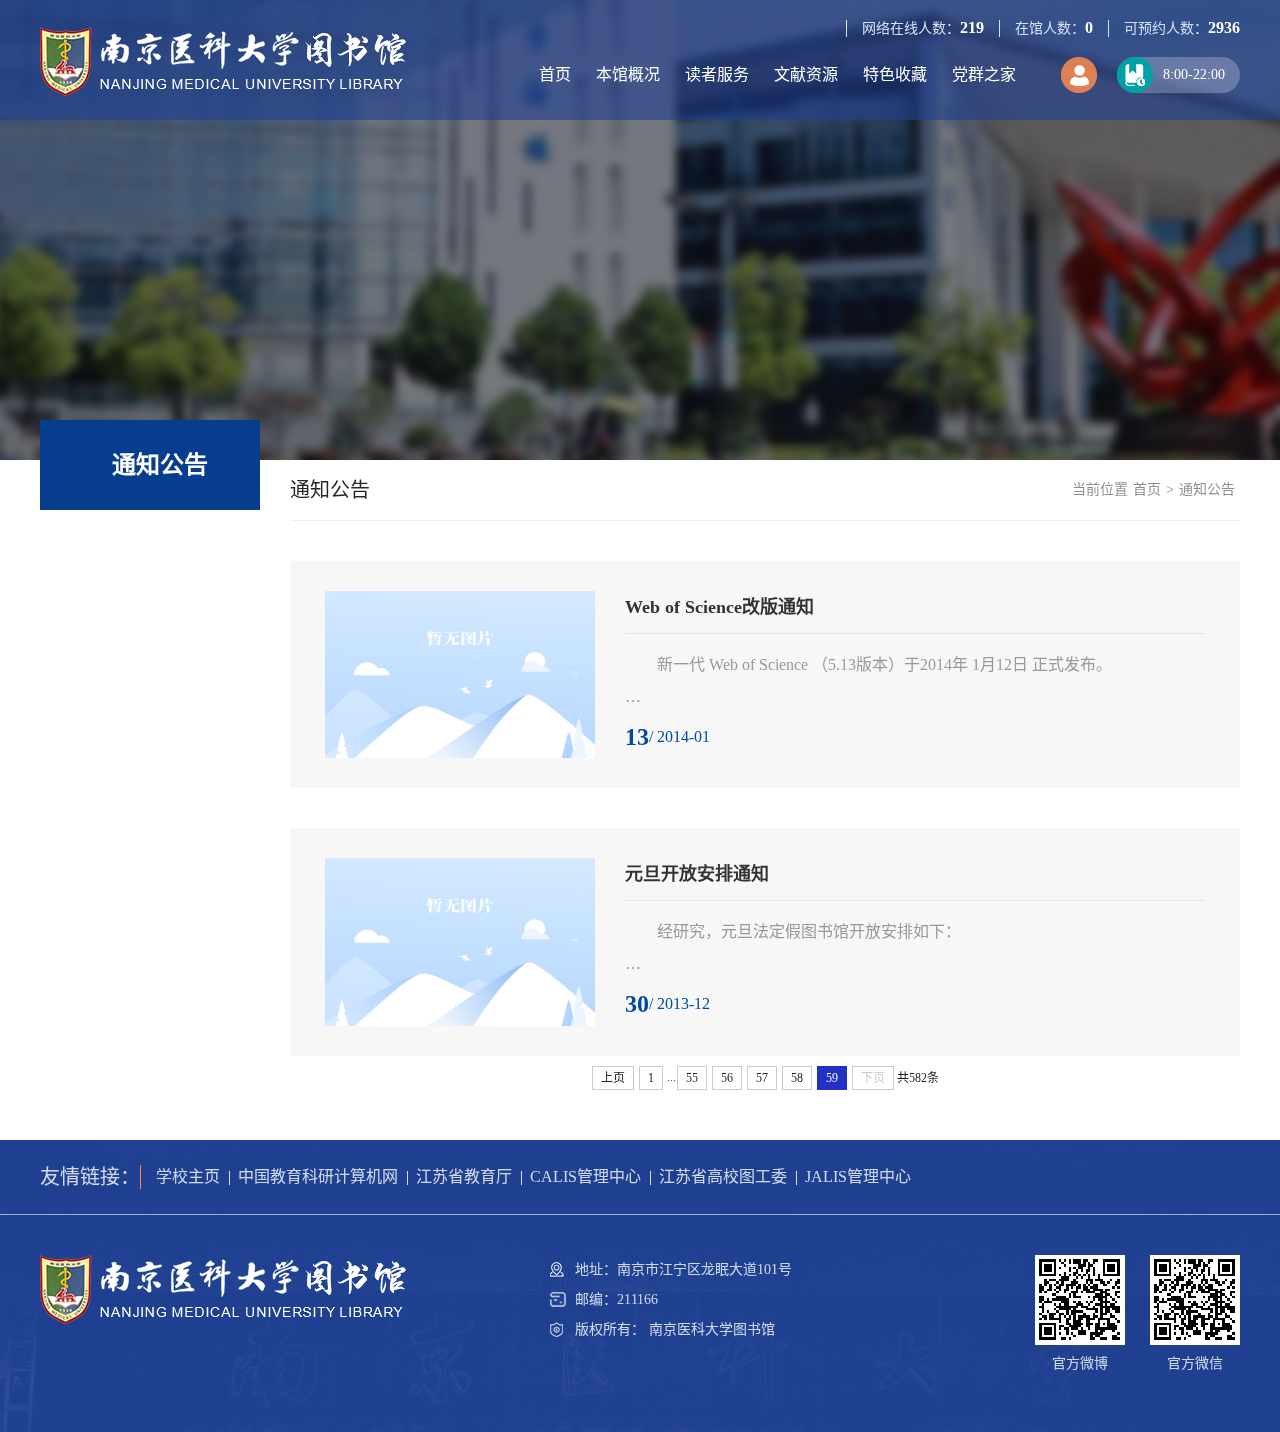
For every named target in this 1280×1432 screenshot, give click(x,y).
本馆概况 (628, 74)
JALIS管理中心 (858, 1176)
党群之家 (984, 74)
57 (762, 1078)
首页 (555, 74)
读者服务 (717, 74)
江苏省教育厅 (464, 1176)
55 (692, 1078)
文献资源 (806, 74)
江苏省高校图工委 (723, 1176)
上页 (613, 1078)
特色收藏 (895, 74)
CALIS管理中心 (585, 1176)
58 (797, 1078)
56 (727, 1078)
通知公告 (1207, 489)
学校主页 (188, 1176)
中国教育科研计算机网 (318, 1176)
